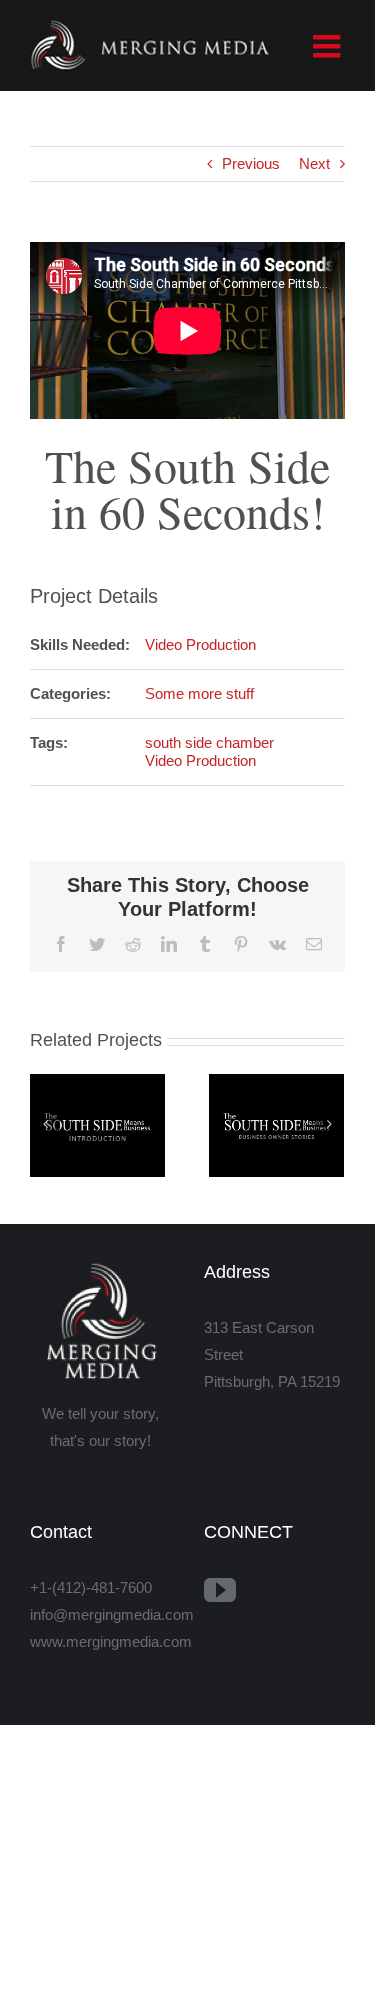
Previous (251, 163)
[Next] (329, 1124)
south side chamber (209, 742)
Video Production (200, 644)
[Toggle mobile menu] (329, 46)
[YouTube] (220, 1590)
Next (314, 163)
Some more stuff (199, 693)
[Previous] (45, 1124)
